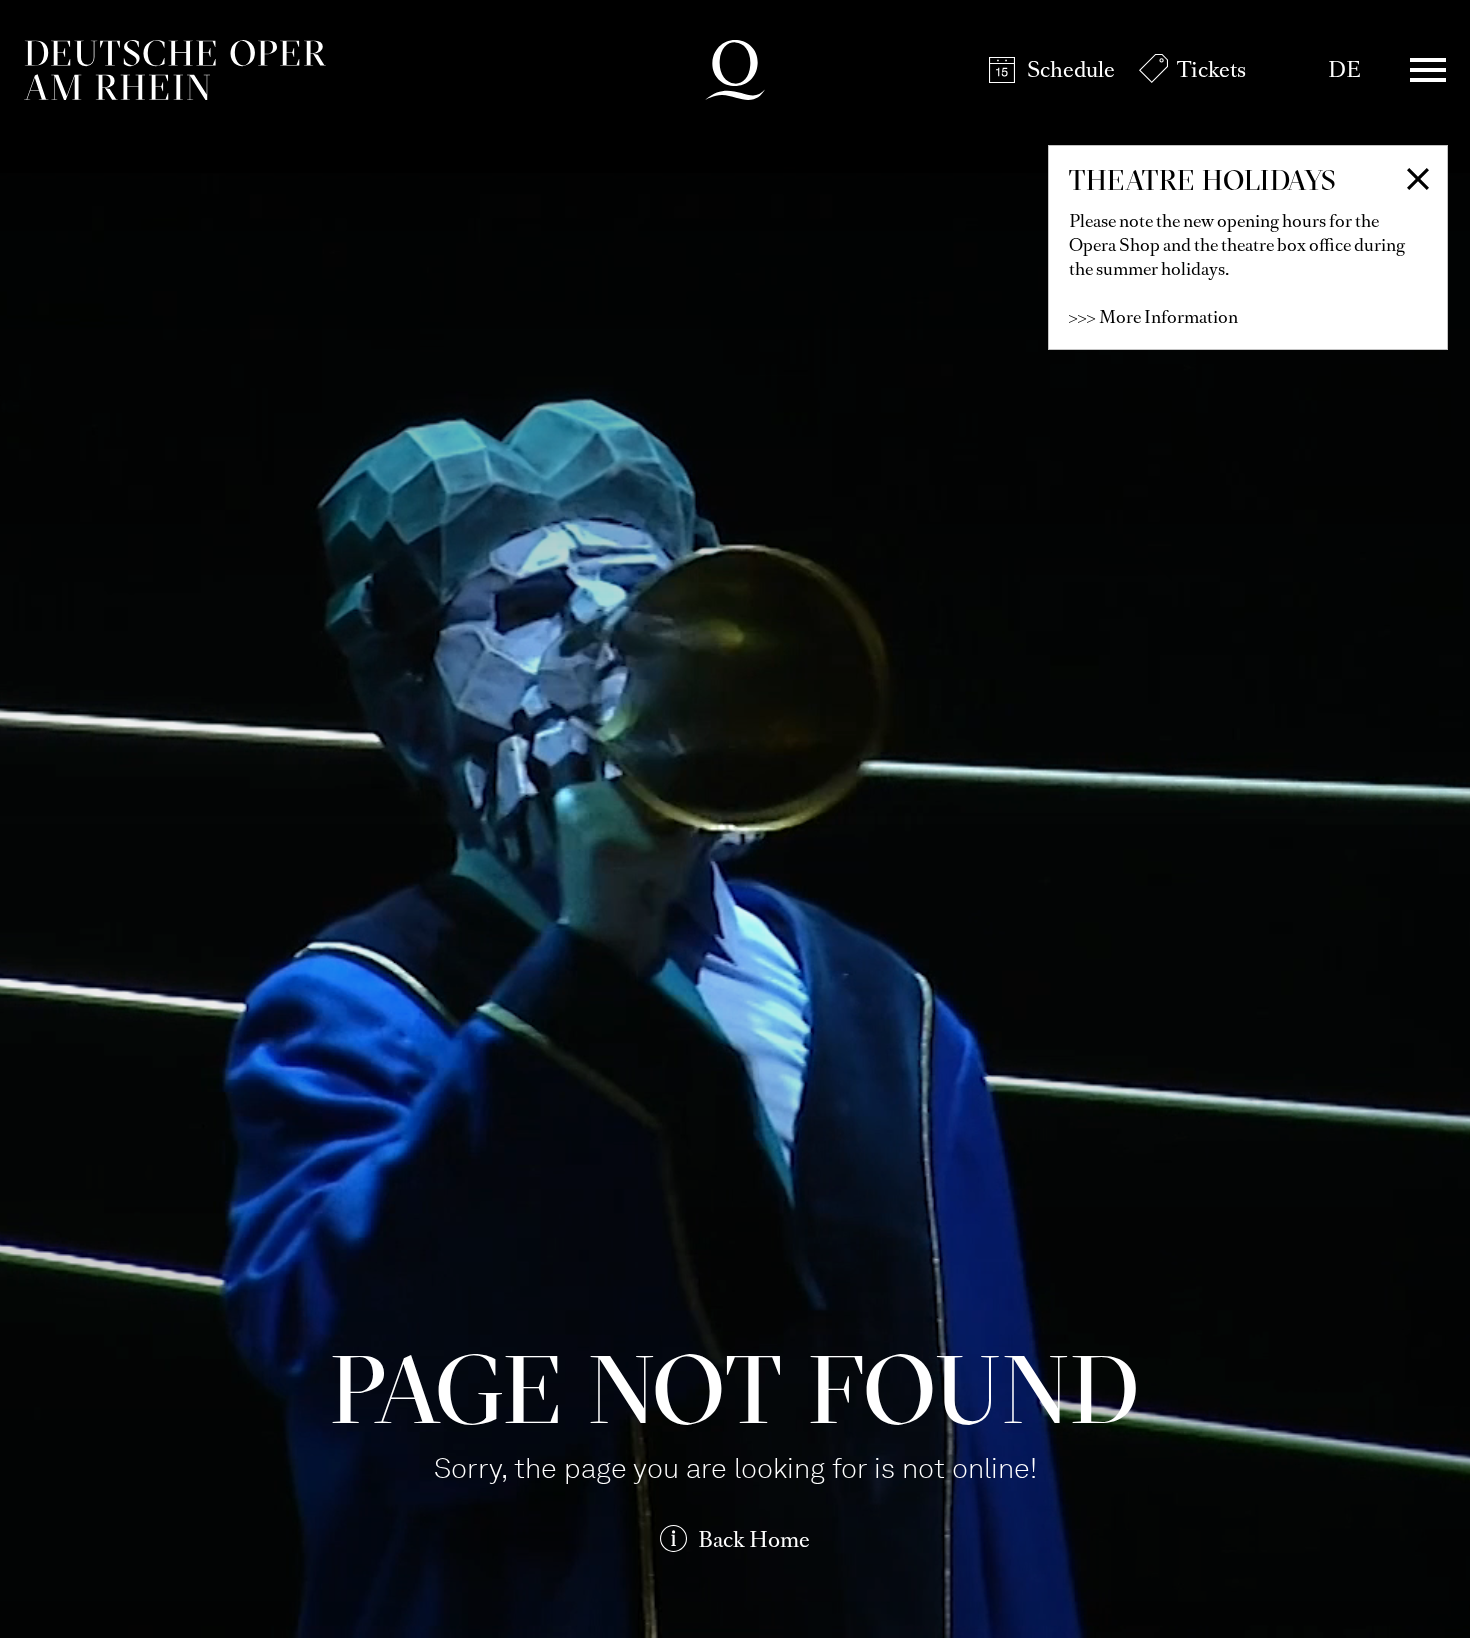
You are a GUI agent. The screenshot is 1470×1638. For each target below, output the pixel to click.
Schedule (1071, 69)
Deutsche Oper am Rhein (175, 70)
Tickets (1211, 69)
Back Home (754, 1539)
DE (1344, 69)
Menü (1428, 70)
